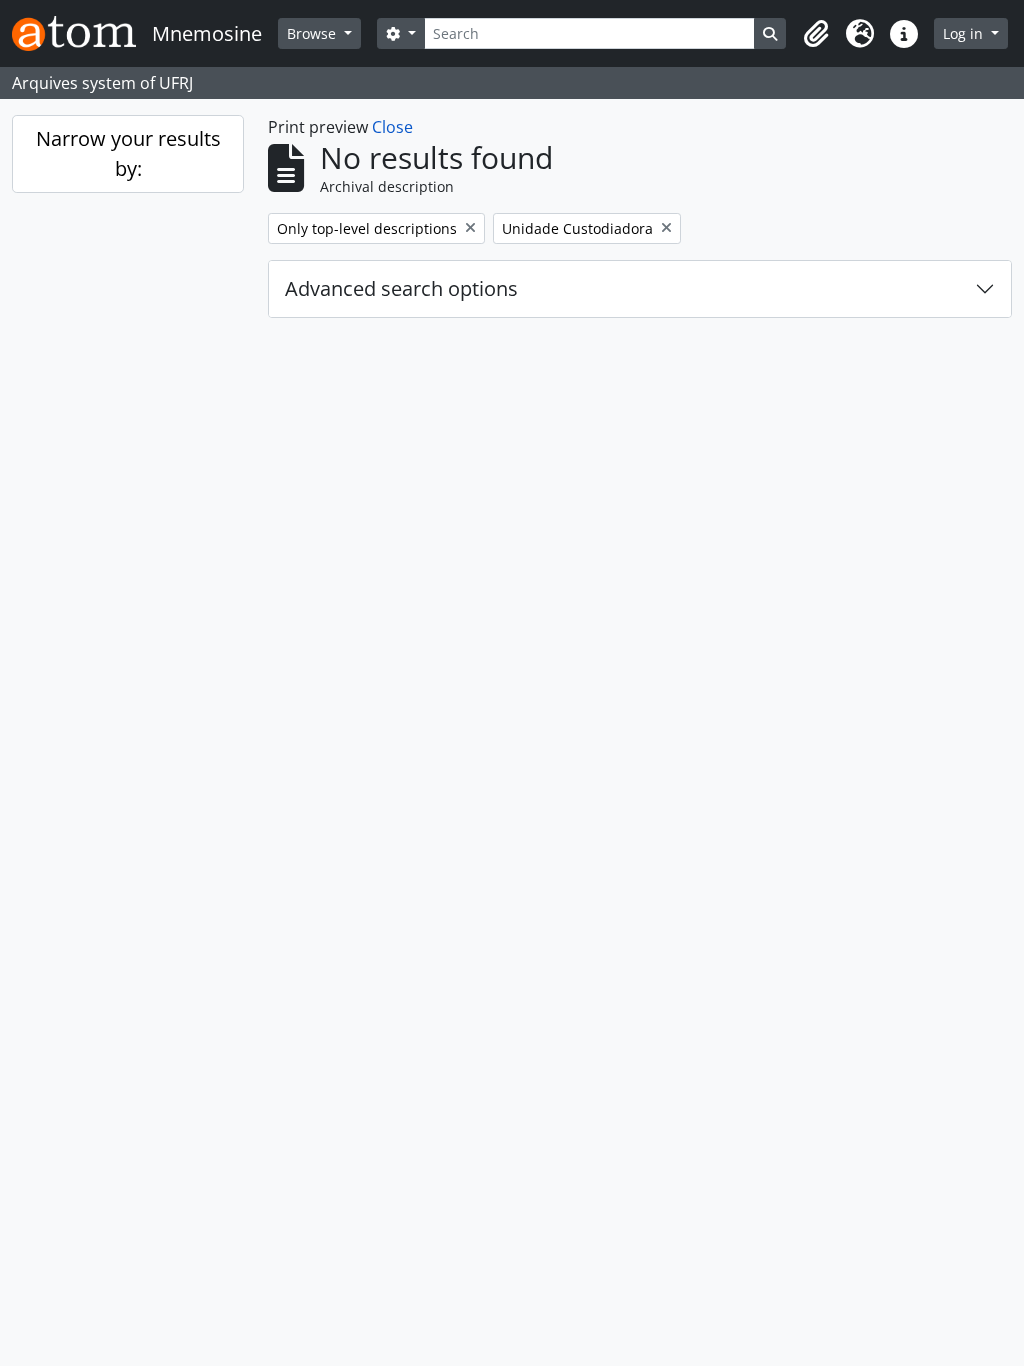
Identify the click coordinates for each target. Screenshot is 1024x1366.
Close (392, 127)
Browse (313, 33)
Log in (965, 33)
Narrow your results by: (128, 153)
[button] (816, 34)
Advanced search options (401, 288)
